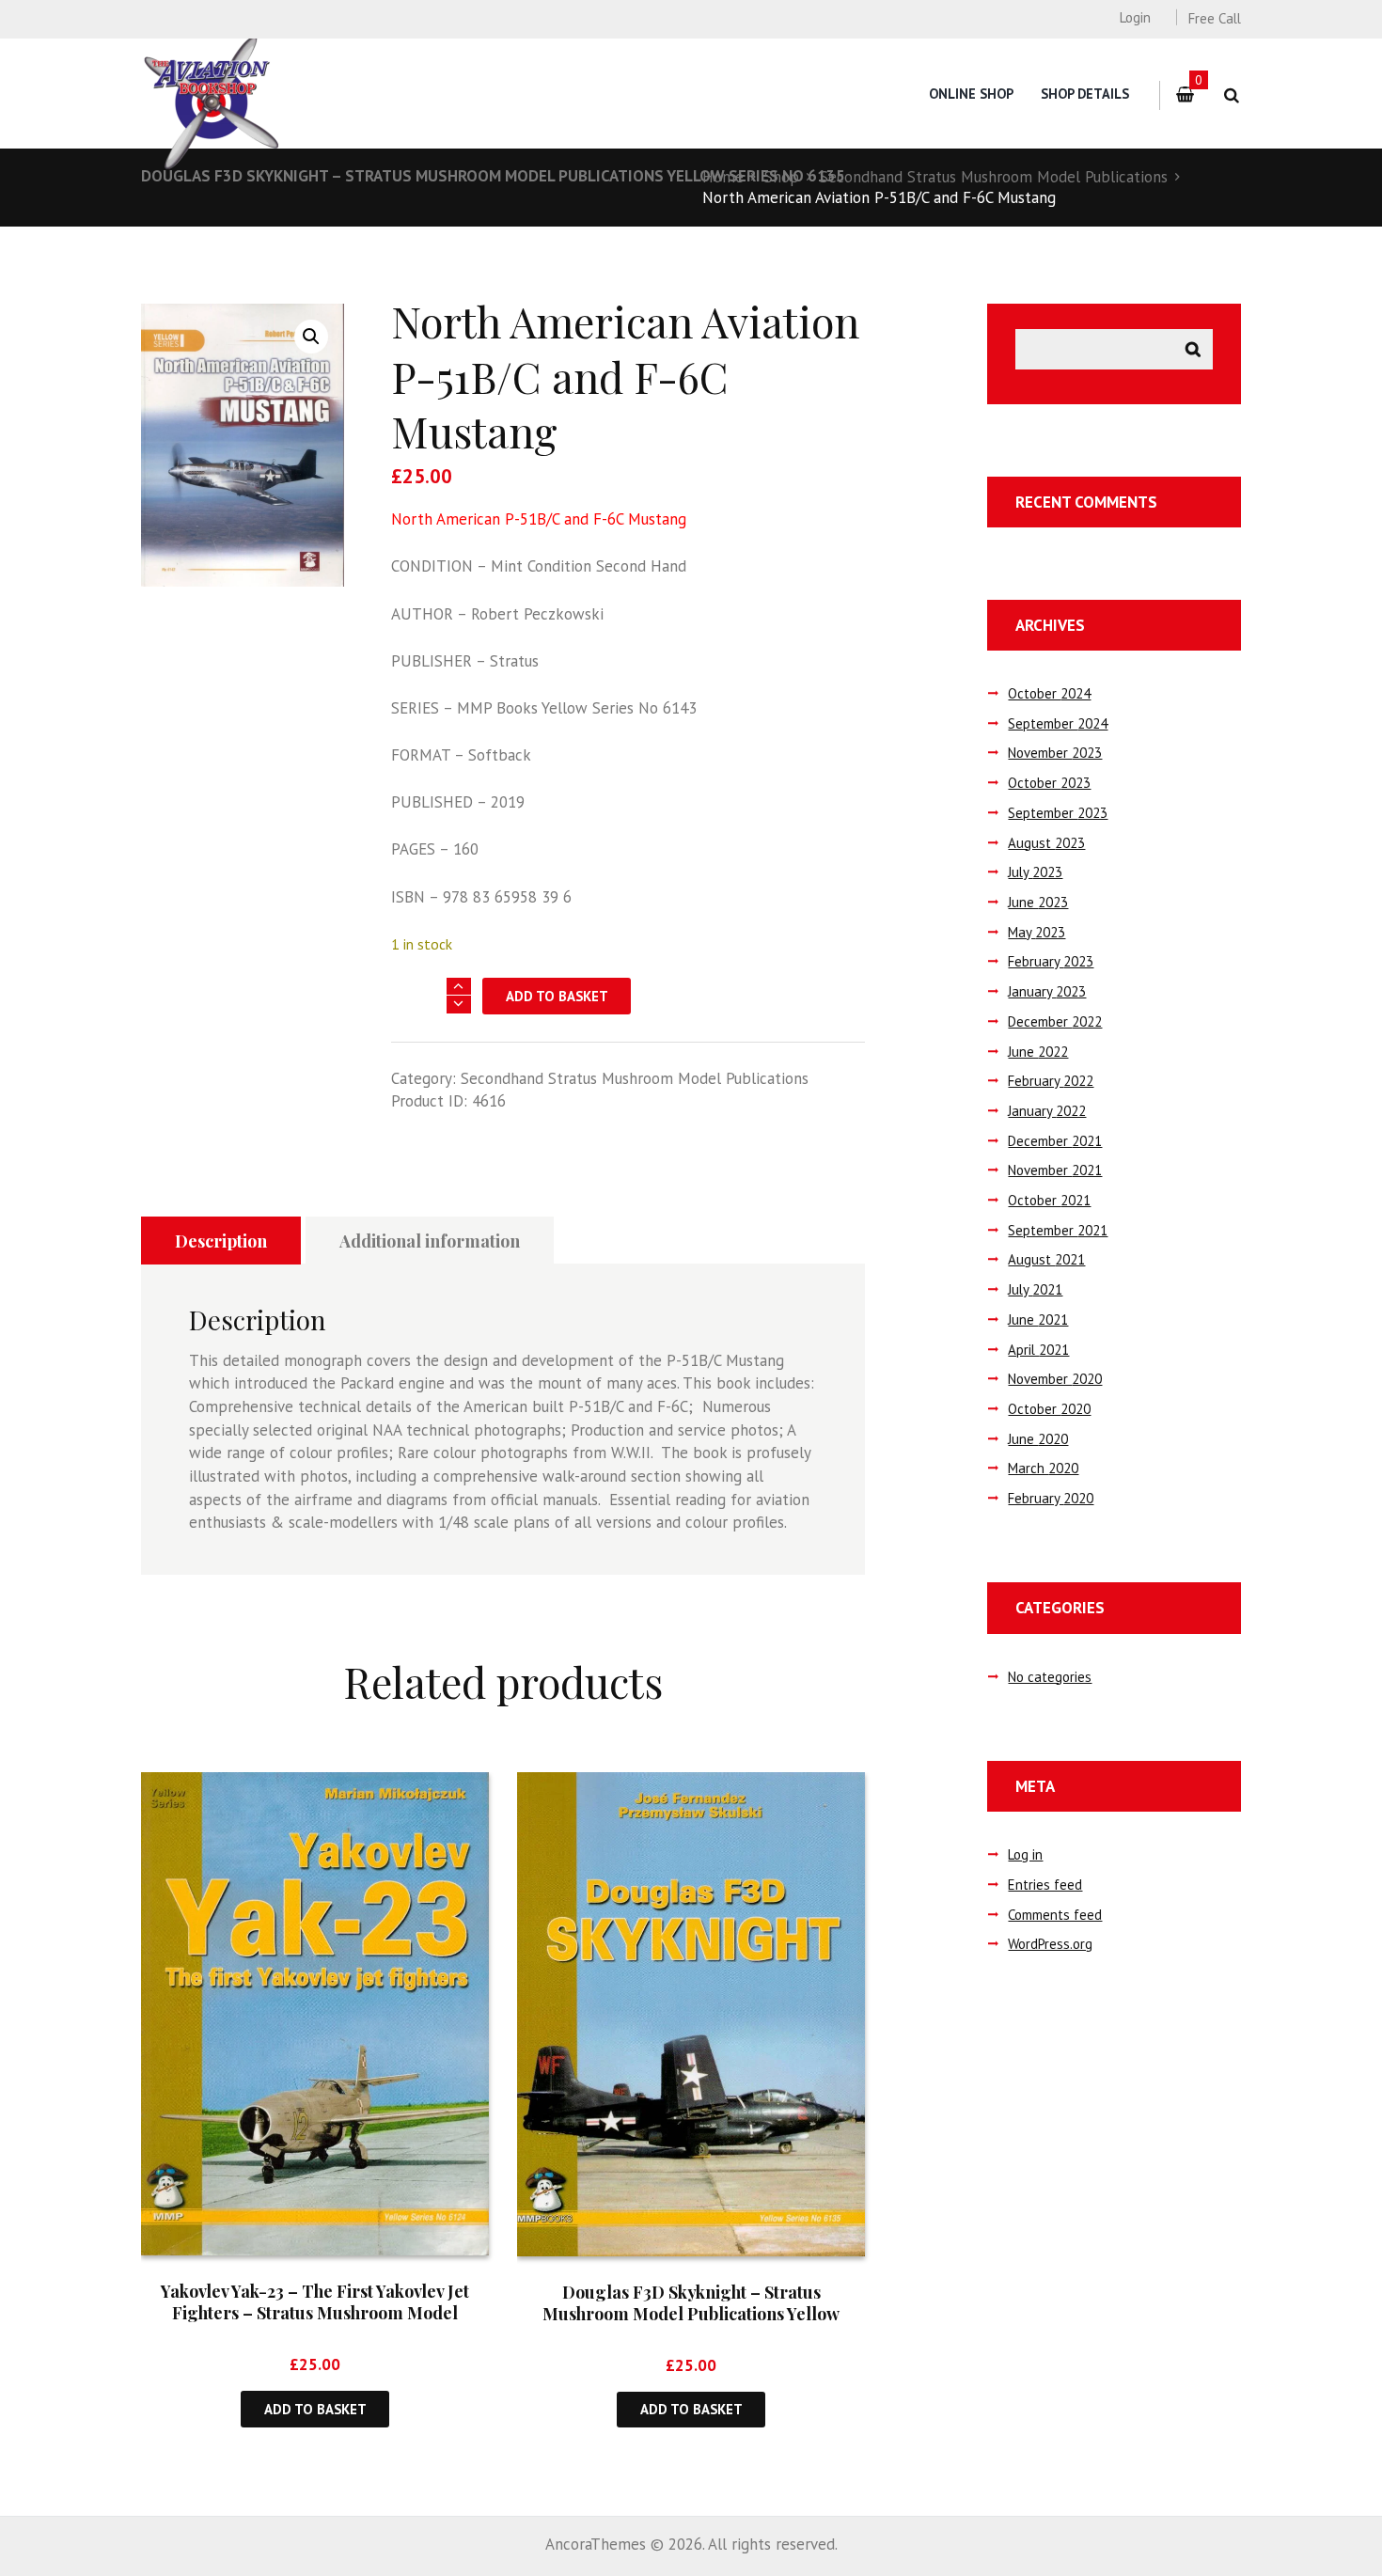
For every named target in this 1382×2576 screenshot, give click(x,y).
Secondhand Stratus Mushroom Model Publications (994, 177)
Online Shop (971, 94)
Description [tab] (221, 1241)
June (1038, 902)
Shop (782, 177)
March (1043, 1468)
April (1038, 1350)
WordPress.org (1050, 1944)
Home (723, 177)
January (1047, 991)
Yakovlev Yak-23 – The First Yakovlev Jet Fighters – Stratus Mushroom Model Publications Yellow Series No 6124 (315, 2313)
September (1058, 723)
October (1049, 693)
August (1046, 843)
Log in (1025, 1854)
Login (1135, 17)
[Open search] (1231, 95)
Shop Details (1085, 94)
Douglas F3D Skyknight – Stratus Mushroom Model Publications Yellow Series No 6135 (493, 176)
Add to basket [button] (315, 2409)
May (1036, 932)
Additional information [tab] (430, 1241)
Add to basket (557, 996)
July (1035, 872)
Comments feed (1055, 1915)
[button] (311, 337)
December (1055, 1021)
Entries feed (1045, 1885)
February (1051, 961)
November (1055, 753)
